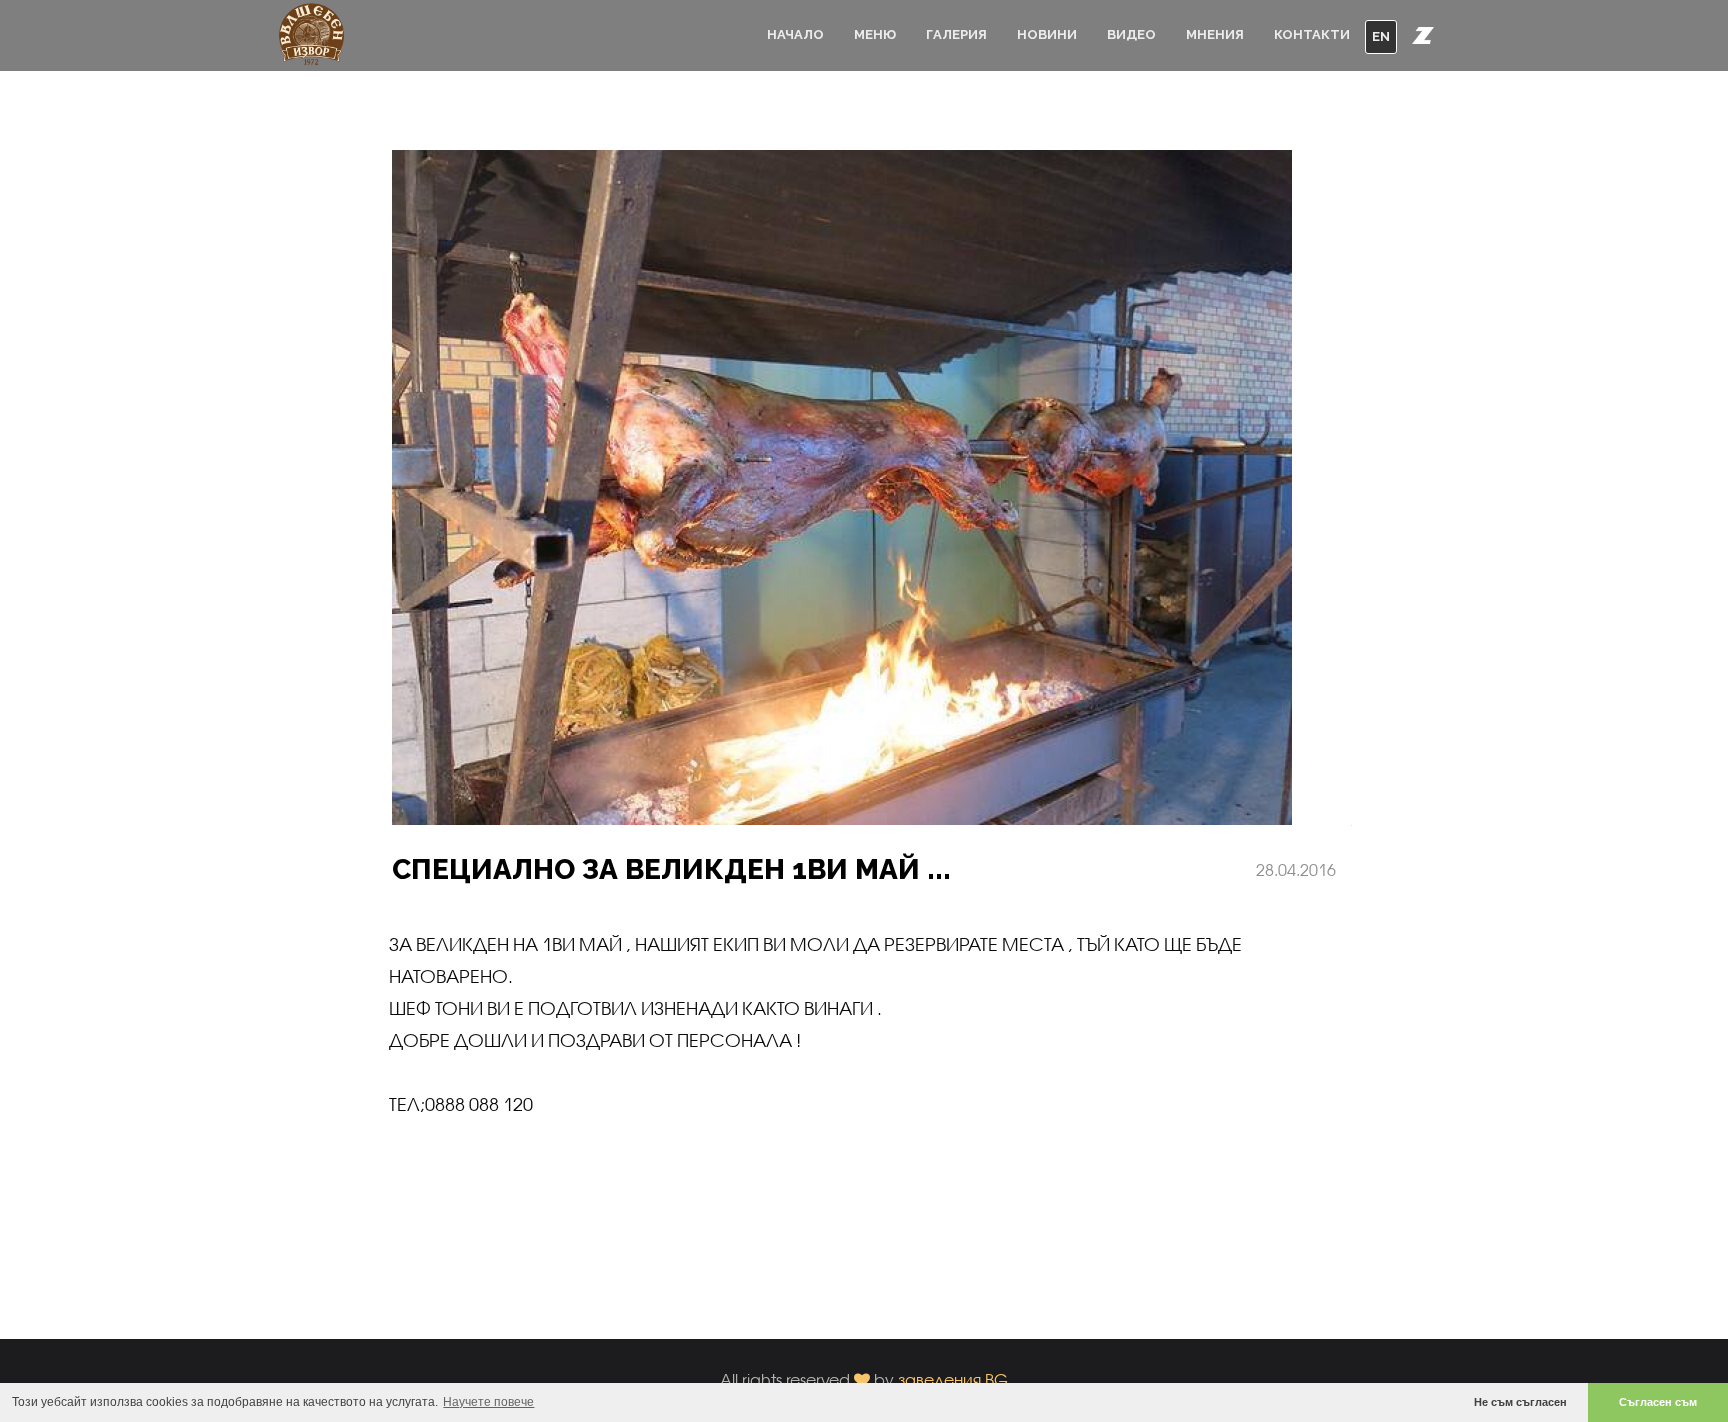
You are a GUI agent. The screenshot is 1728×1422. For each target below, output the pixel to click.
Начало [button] (795, 34)
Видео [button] (1131, 34)
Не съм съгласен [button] (1520, 1402)
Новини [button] (1047, 34)
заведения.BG (953, 1379)
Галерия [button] (956, 34)
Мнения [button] (1215, 34)
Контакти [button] (1312, 34)
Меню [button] (875, 34)
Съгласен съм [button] (1658, 1402)
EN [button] (1381, 36)
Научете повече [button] (488, 1402)
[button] (1423, 35)
